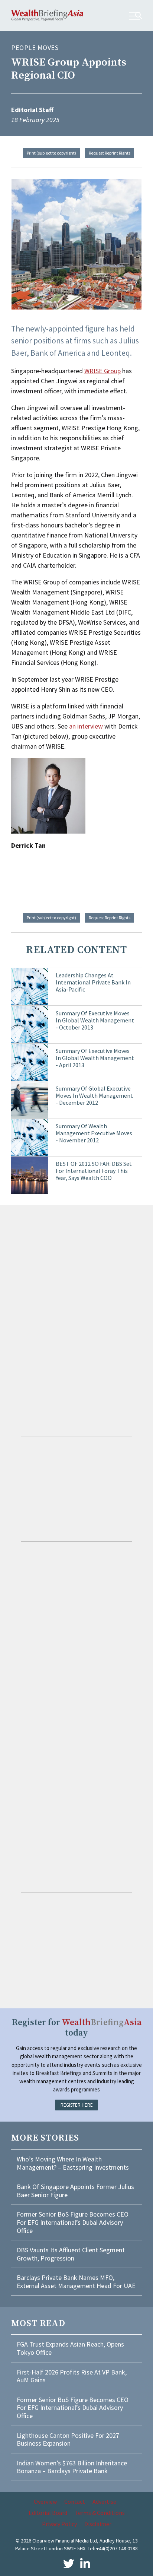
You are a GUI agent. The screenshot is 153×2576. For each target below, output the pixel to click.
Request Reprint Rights (110, 153)
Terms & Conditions (100, 2513)
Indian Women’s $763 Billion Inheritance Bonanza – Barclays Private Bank (72, 2467)
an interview (86, 726)
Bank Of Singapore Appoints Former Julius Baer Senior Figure (75, 2191)
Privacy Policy (59, 2524)
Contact (75, 2502)
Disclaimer (98, 2524)
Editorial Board (48, 2513)
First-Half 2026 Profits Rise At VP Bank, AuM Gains (72, 2376)
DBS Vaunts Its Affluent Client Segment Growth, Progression (71, 2254)
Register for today (77, 2028)
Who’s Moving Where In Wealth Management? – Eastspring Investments (73, 2163)
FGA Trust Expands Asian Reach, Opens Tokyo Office (70, 2348)
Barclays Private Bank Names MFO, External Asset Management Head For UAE (76, 2282)
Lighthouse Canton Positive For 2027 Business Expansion (68, 2439)
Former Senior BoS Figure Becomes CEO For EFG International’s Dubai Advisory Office (73, 2222)
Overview (45, 2502)
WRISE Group (102, 371)
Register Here (77, 2105)
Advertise (104, 2502)
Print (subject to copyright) (51, 153)
